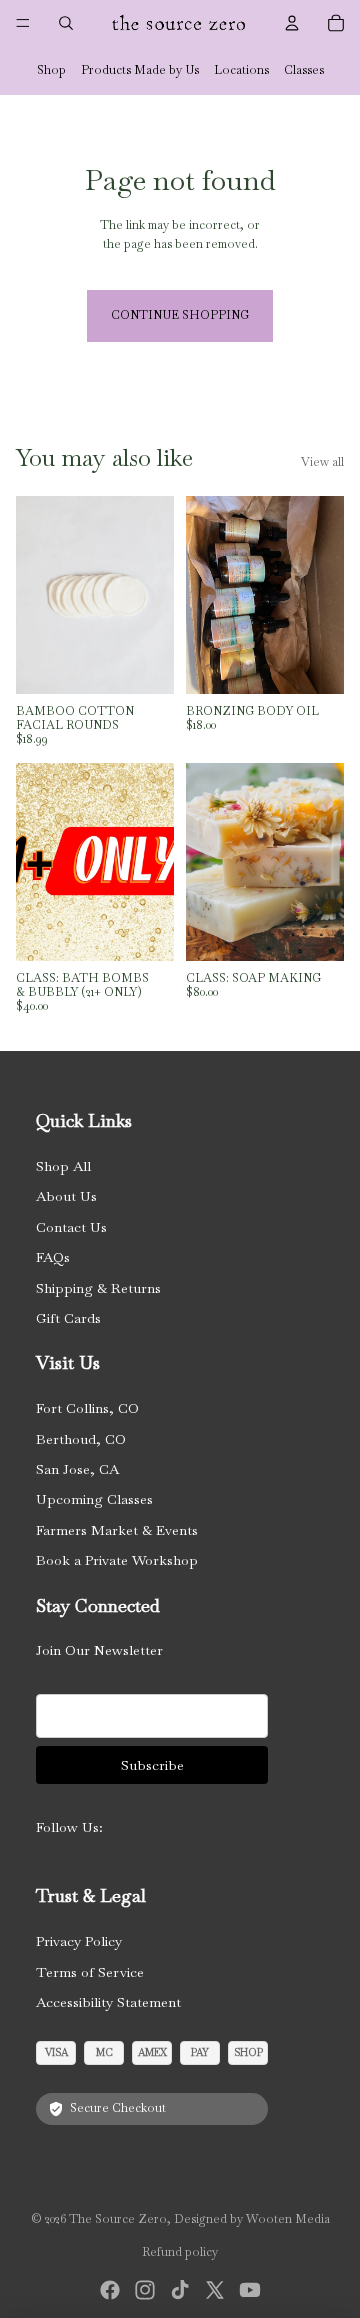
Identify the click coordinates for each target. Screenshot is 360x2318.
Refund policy (180, 2252)
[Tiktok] (180, 2290)
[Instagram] (145, 2290)
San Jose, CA (77, 1469)
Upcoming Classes (94, 1499)
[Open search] (66, 23)
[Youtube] (250, 2290)
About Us (66, 1196)
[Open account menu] (292, 23)
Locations (241, 70)
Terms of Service (90, 1972)
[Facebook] (110, 2290)
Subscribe (152, 1765)
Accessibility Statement (108, 2002)
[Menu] (23, 23)
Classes (304, 70)
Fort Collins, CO (87, 1408)
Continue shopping (180, 315)
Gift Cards (68, 1318)
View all (322, 462)
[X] (215, 2290)
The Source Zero (118, 2219)
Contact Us (71, 1227)
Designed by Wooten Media (252, 2219)
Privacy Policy (79, 1941)
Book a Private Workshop (117, 1560)
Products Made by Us (140, 70)
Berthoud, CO (81, 1439)
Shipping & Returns (98, 1288)
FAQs (53, 1257)
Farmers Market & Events (117, 1530)
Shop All (63, 1166)
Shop (51, 70)
